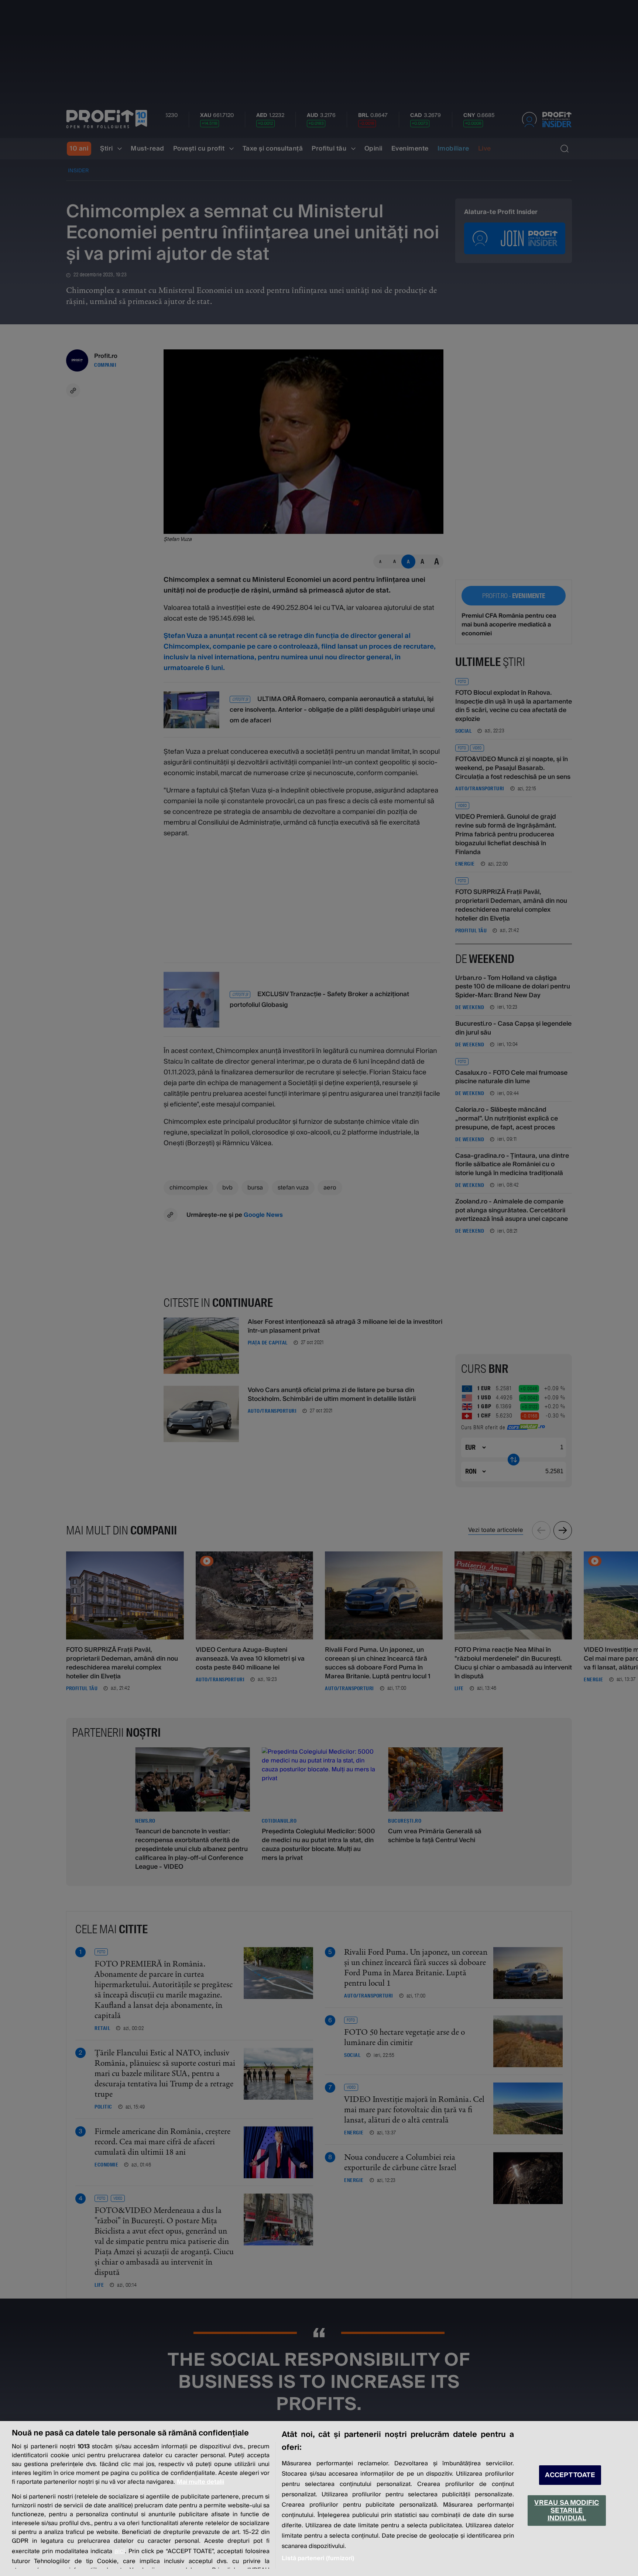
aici (120, 2551)
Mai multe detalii (200, 2482)
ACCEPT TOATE (570, 2475)
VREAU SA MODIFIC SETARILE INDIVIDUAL (567, 2511)
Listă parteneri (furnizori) (318, 2558)
